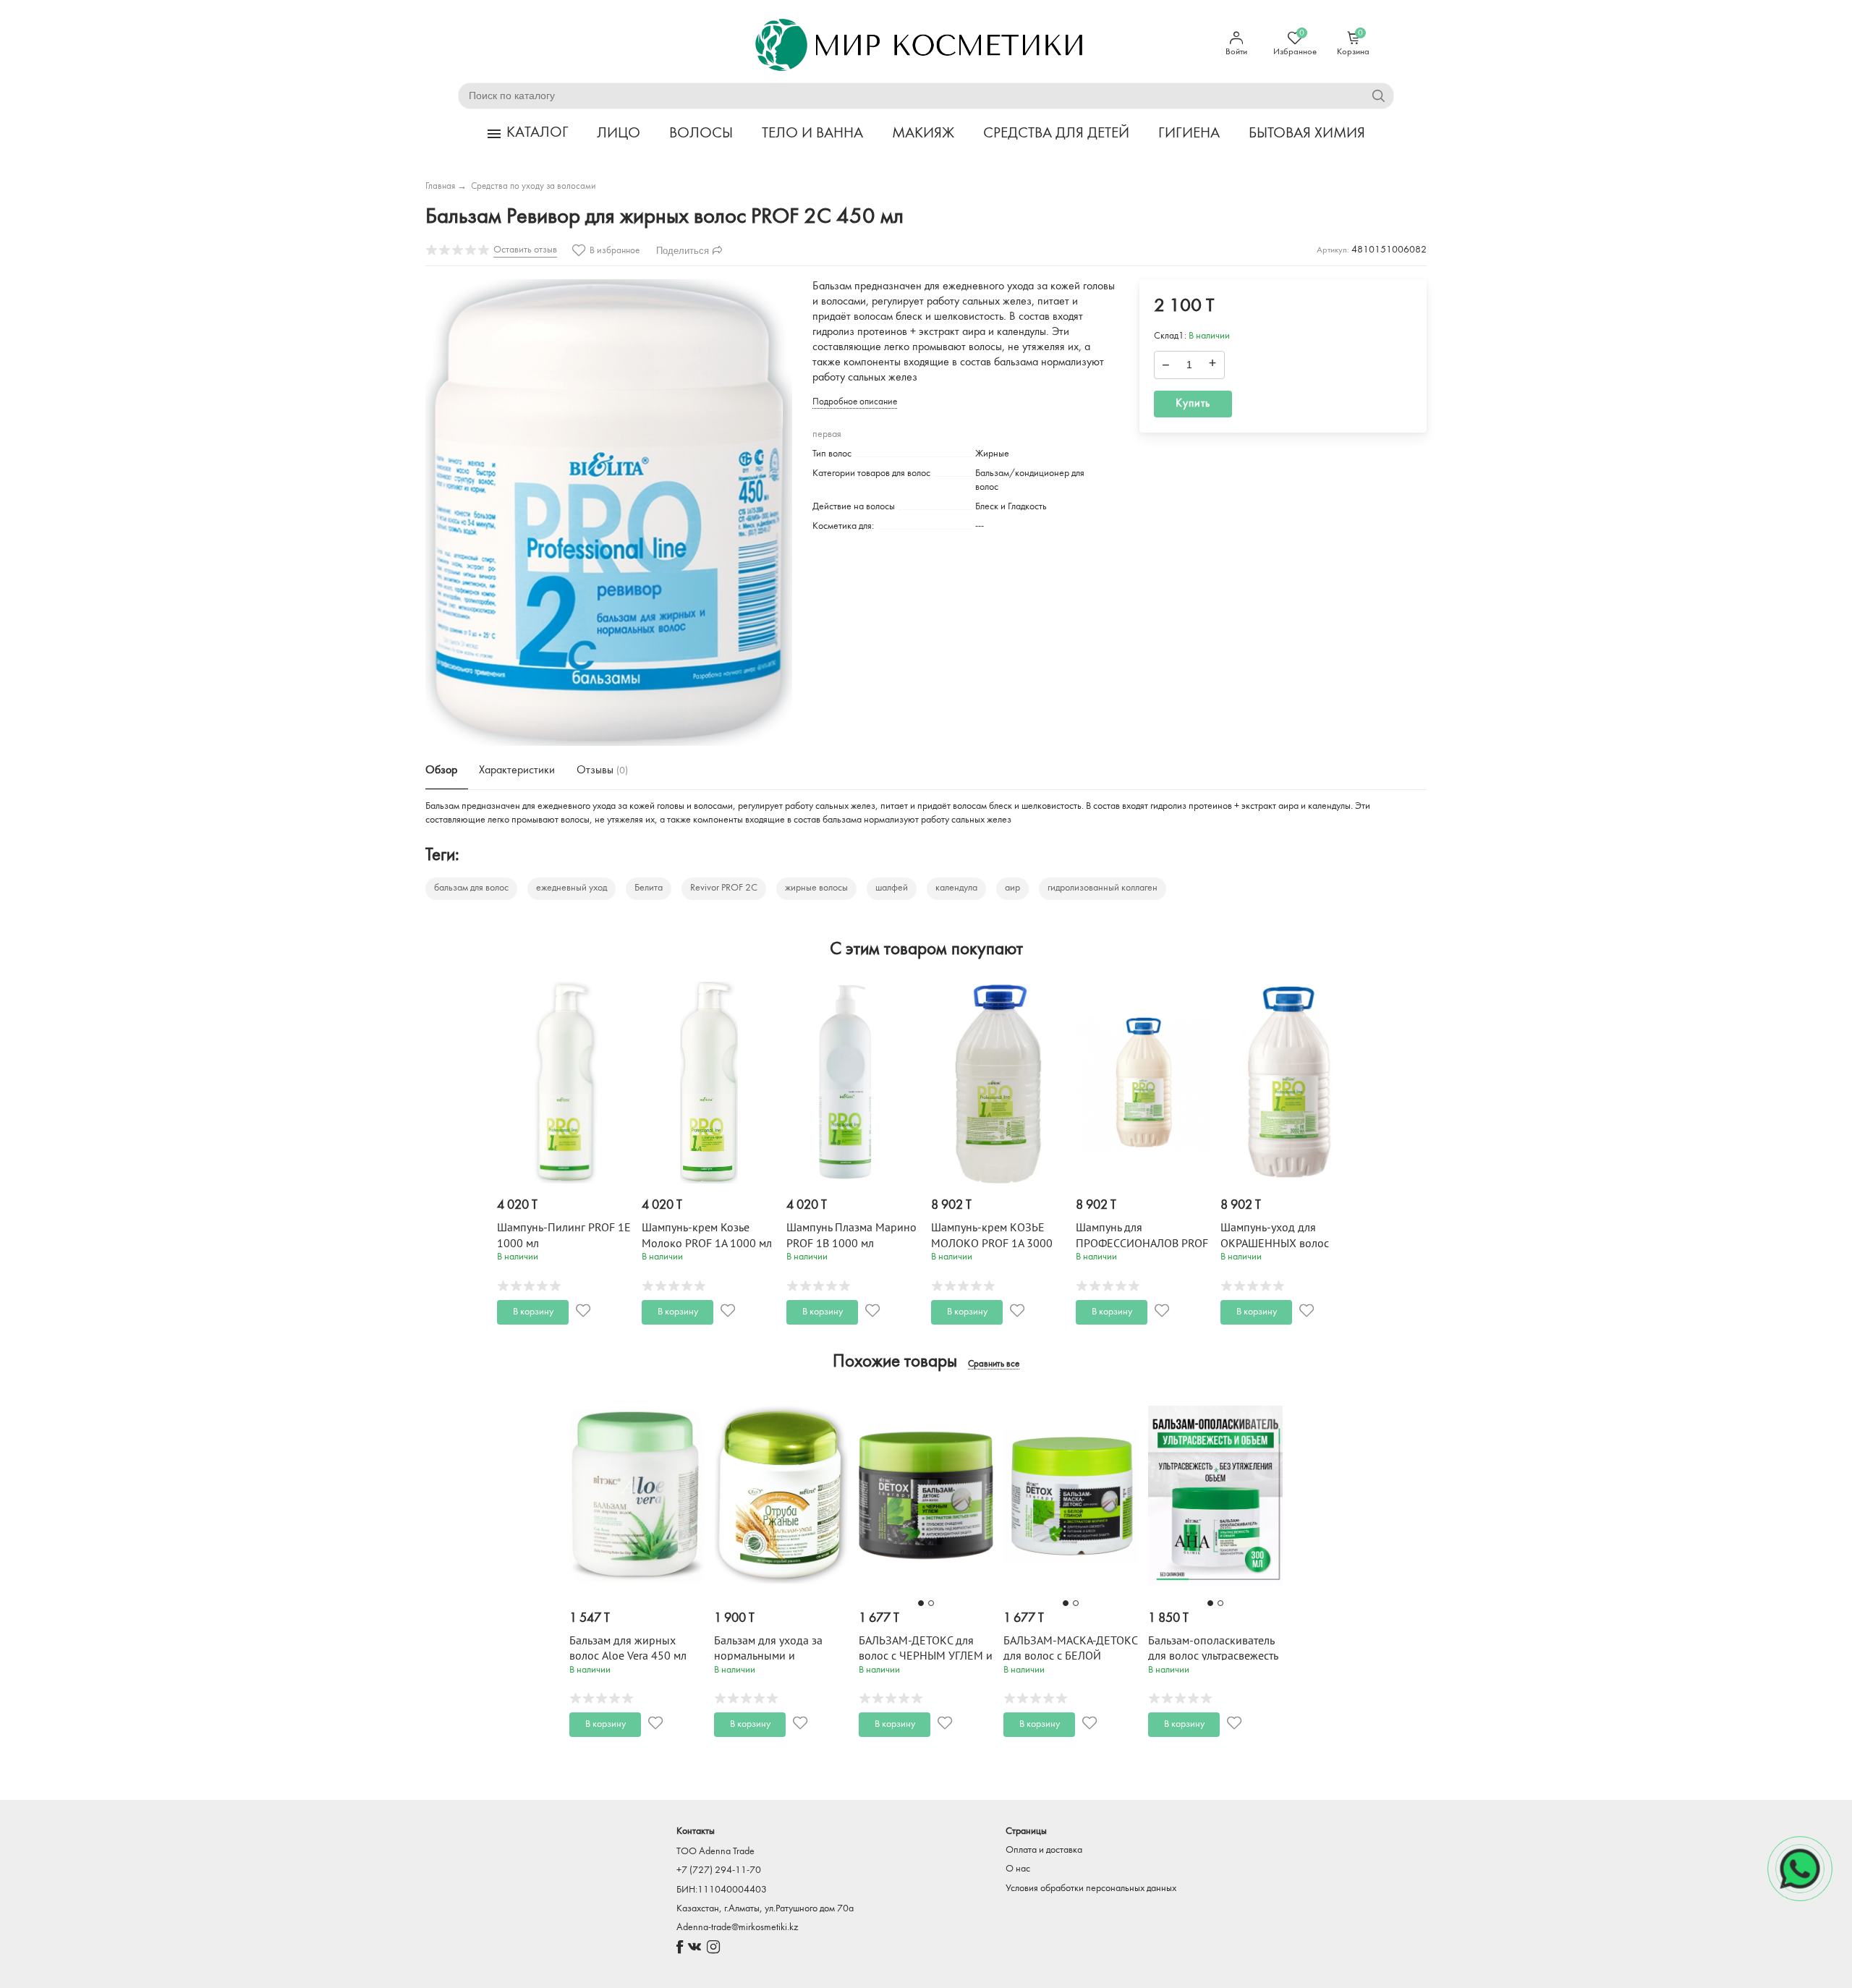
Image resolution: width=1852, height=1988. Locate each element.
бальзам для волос (471, 888)
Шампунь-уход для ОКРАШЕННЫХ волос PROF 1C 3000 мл (1275, 1243)
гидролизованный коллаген (1103, 888)
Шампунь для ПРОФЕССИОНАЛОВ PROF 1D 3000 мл (1142, 1243)
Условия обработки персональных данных (1091, 1889)
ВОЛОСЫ (701, 133)
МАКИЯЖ (923, 133)
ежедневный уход (572, 888)
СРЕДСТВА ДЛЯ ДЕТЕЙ (1056, 133)
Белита (649, 888)
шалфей (892, 888)
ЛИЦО (619, 133)
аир (1012, 888)
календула (956, 888)
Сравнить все (994, 1364)
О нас (1018, 1869)
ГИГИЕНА (1189, 133)
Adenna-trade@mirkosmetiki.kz (737, 1928)
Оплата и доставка (1044, 1850)
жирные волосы (816, 888)
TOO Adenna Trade (715, 1852)
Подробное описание (855, 402)
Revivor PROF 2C (724, 888)
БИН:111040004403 (722, 1890)
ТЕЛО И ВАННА (812, 133)
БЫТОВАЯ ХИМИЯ (1307, 133)
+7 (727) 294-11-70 (719, 1870)
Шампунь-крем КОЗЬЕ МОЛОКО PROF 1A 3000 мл (992, 1243)
